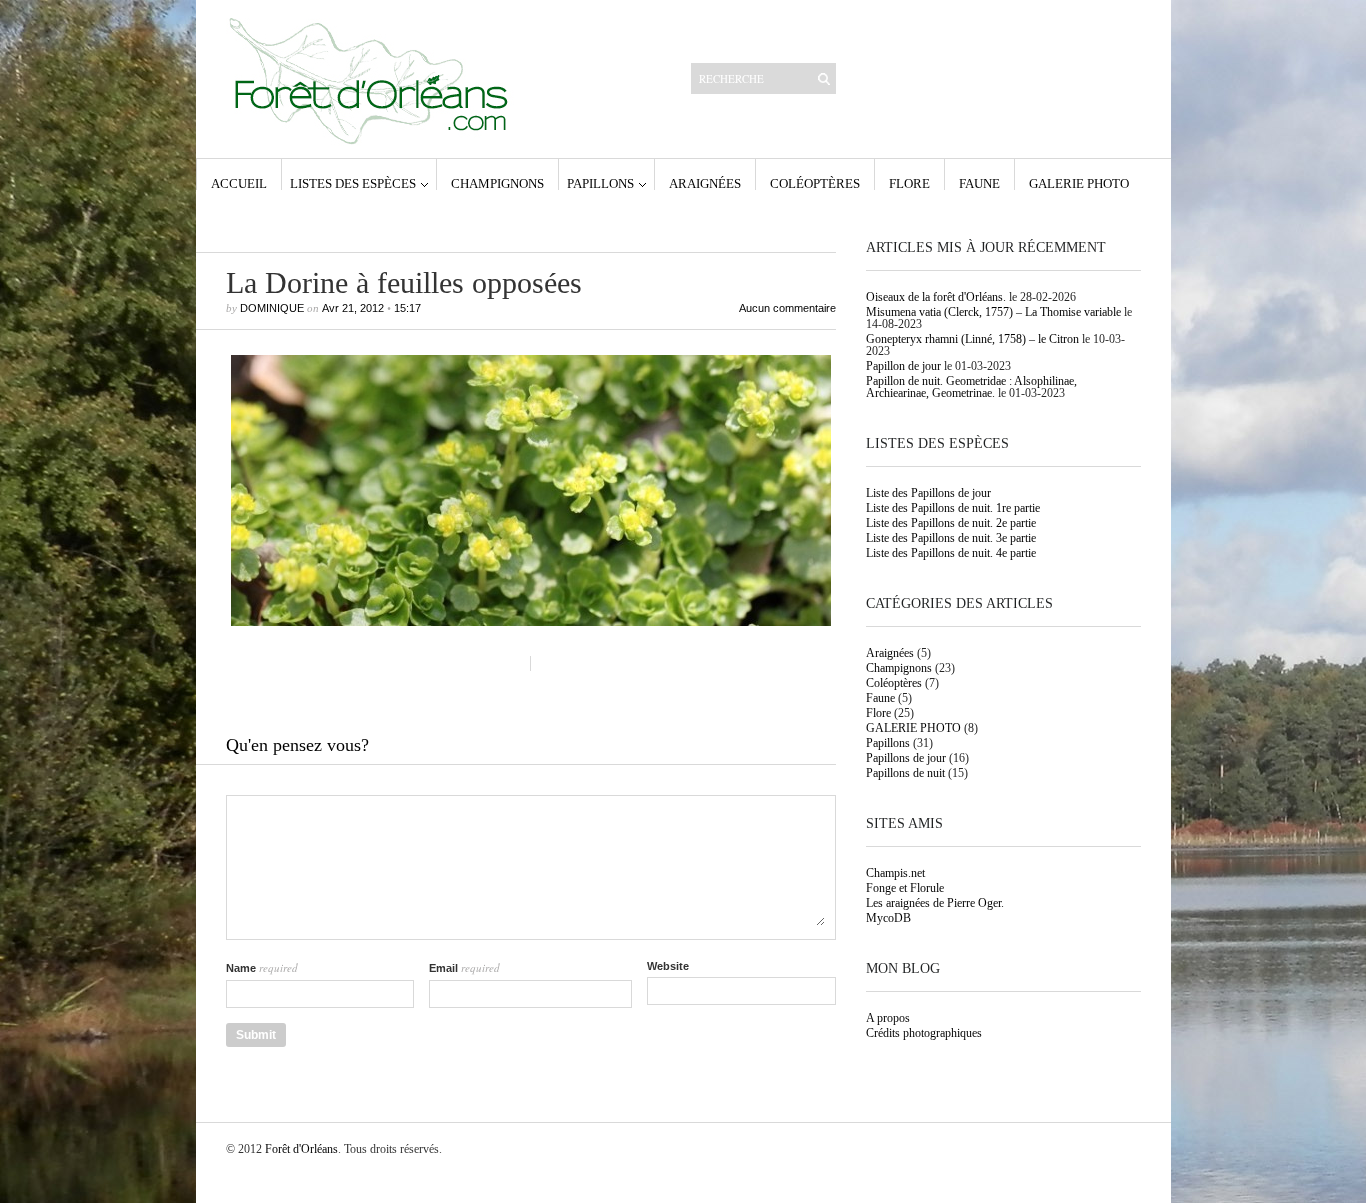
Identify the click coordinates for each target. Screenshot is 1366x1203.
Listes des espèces (353, 183)
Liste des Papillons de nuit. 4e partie (951, 553)
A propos (888, 1018)
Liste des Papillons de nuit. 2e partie (951, 523)
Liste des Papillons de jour (928, 493)
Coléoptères (815, 183)
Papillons (600, 183)
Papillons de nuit (905, 773)
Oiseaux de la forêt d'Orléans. (936, 297)
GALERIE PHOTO (1079, 183)
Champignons (497, 183)
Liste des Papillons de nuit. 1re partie (953, 508)
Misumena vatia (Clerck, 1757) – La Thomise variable (993, 312)
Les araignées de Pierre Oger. (935, 903)
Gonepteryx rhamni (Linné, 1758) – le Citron (972, 339)
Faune (979, 183)
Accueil (239, 183)
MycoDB (888, 918)
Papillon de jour (903, 366)
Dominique (272, 308)
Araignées (705, 183)
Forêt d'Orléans (301, 1149)
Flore (909, 183)
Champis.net (895, 873)
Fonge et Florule (905, 888)
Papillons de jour (906, 758)
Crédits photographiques (924, 1033)
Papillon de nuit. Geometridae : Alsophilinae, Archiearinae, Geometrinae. (971, 387)
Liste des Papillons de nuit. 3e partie (951, 538)
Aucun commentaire (787, 308)
